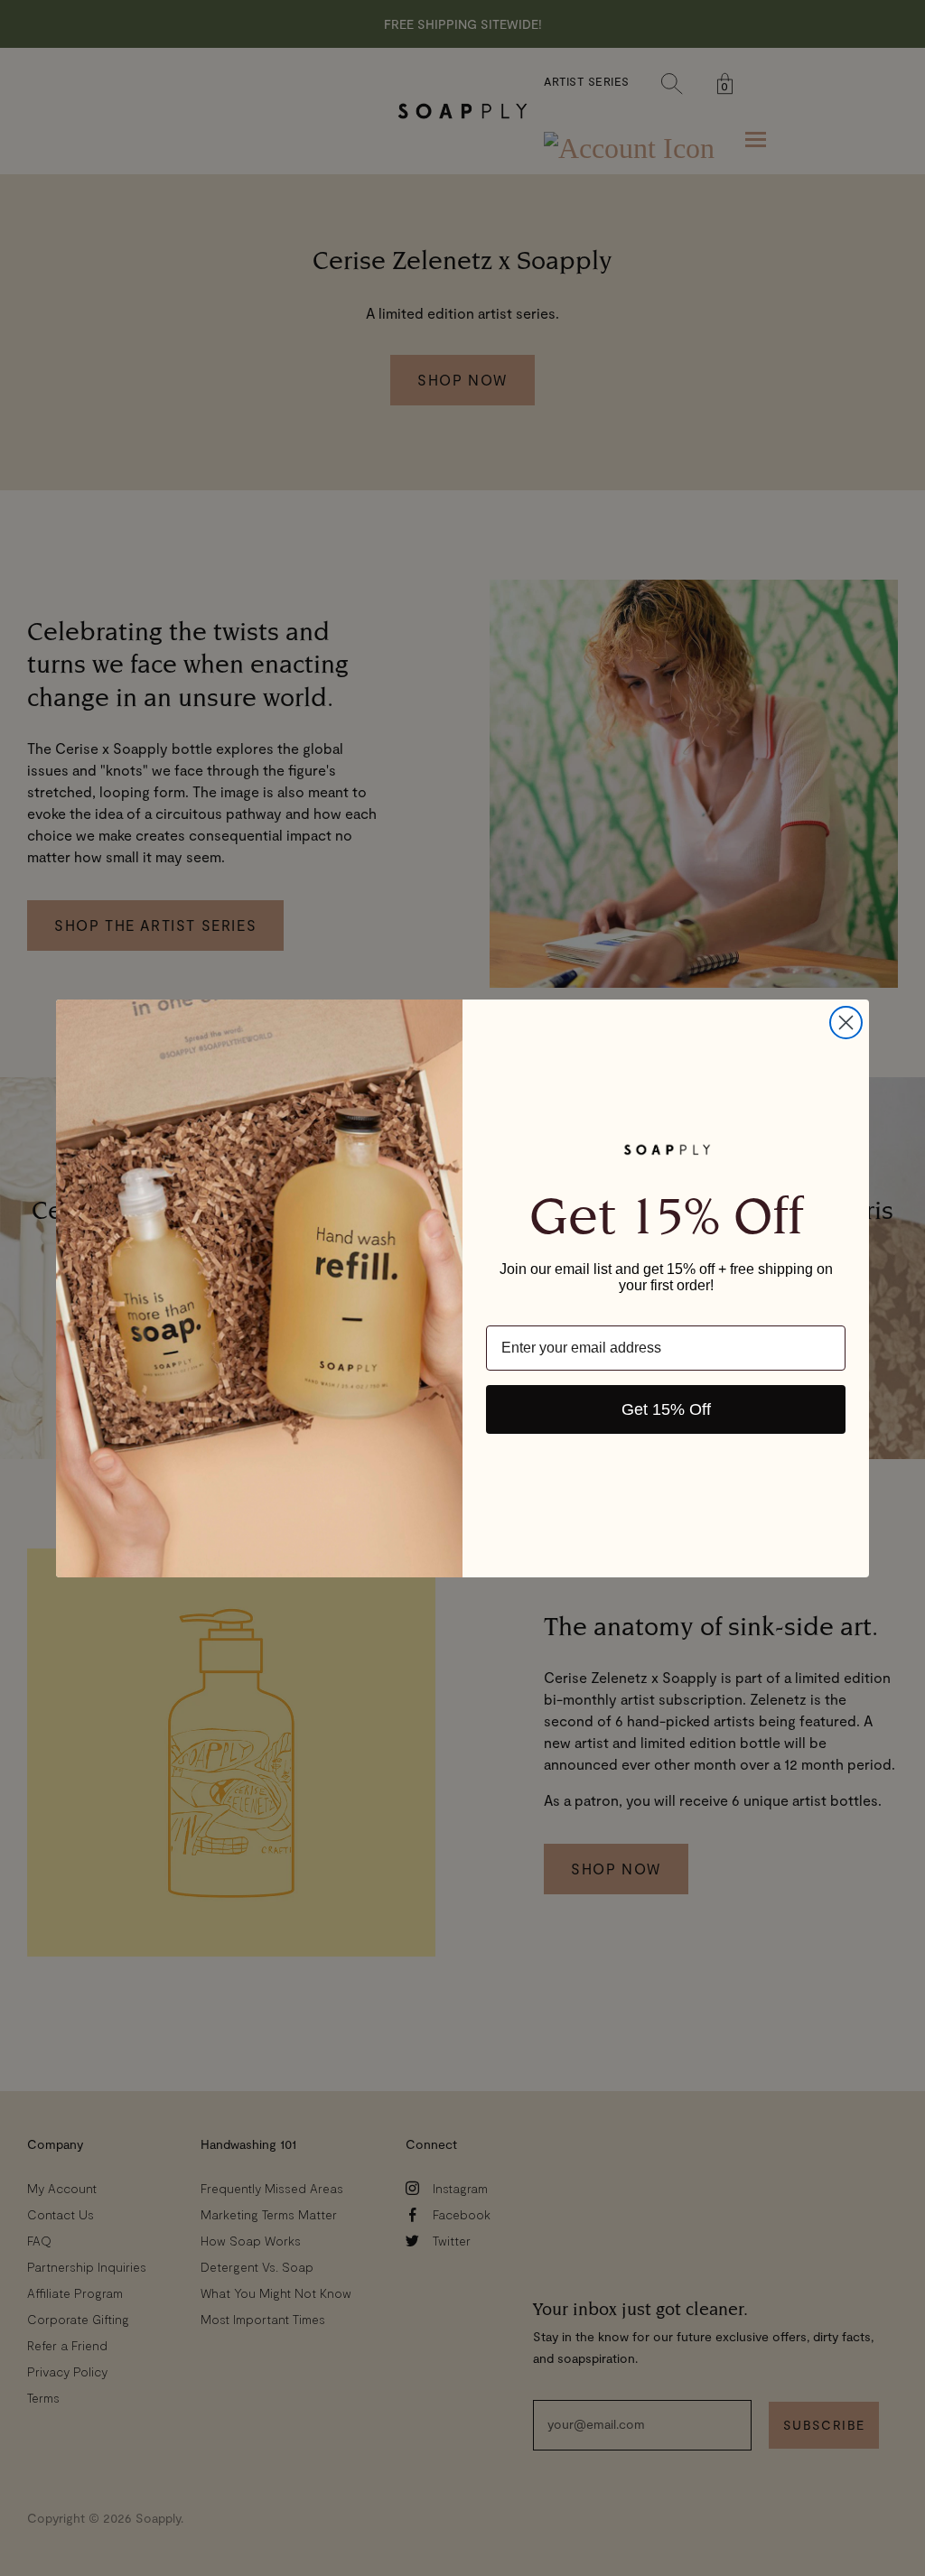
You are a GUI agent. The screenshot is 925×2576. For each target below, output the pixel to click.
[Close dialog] (846, 1023)
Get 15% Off (666, 1409)
